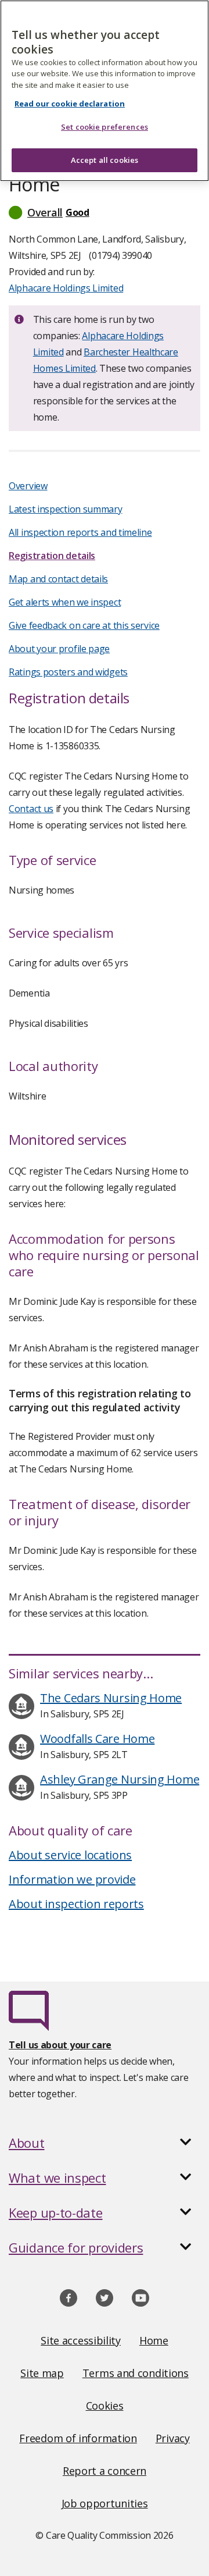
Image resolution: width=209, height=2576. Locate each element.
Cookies (105, 2406)
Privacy (173, 2438)
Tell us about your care (60, 2045)
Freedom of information (78, 2438)
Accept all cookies (105, 160)
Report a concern (105, 2471)
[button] (105, 212)
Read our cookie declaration (70, 104)
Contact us (31, 809)
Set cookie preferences (105, 127)
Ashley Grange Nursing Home (120, 1779)
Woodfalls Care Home (97, 1739)
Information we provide (72, 1879)
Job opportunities (105, 2503)
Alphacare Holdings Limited (66, 288)
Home (154, 2340)
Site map (42, 2373)
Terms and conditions (136, 2373)
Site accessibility (81, 2340)
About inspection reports (76, 1904)
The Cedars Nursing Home (111, 1698)
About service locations (70, 1855)
